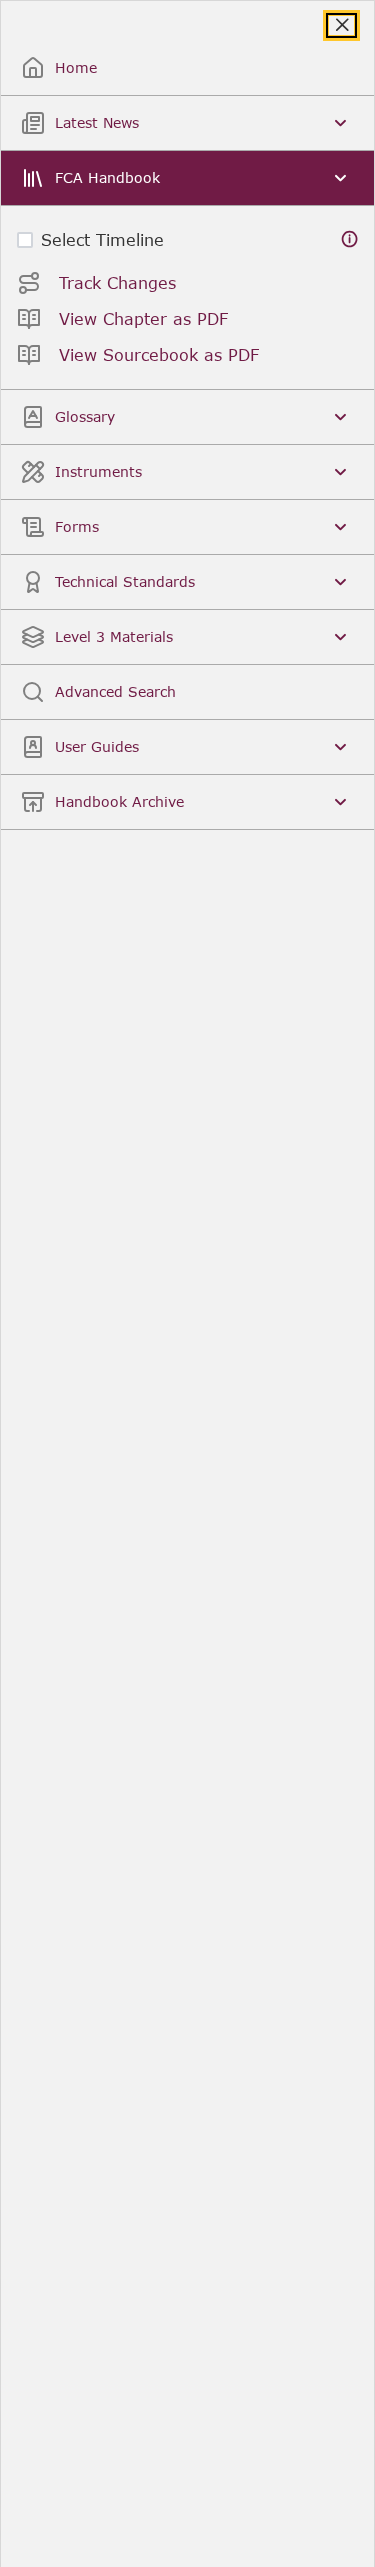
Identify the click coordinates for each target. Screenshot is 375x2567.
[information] (350, 239)
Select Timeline (102, 239)
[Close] (341, 25)
